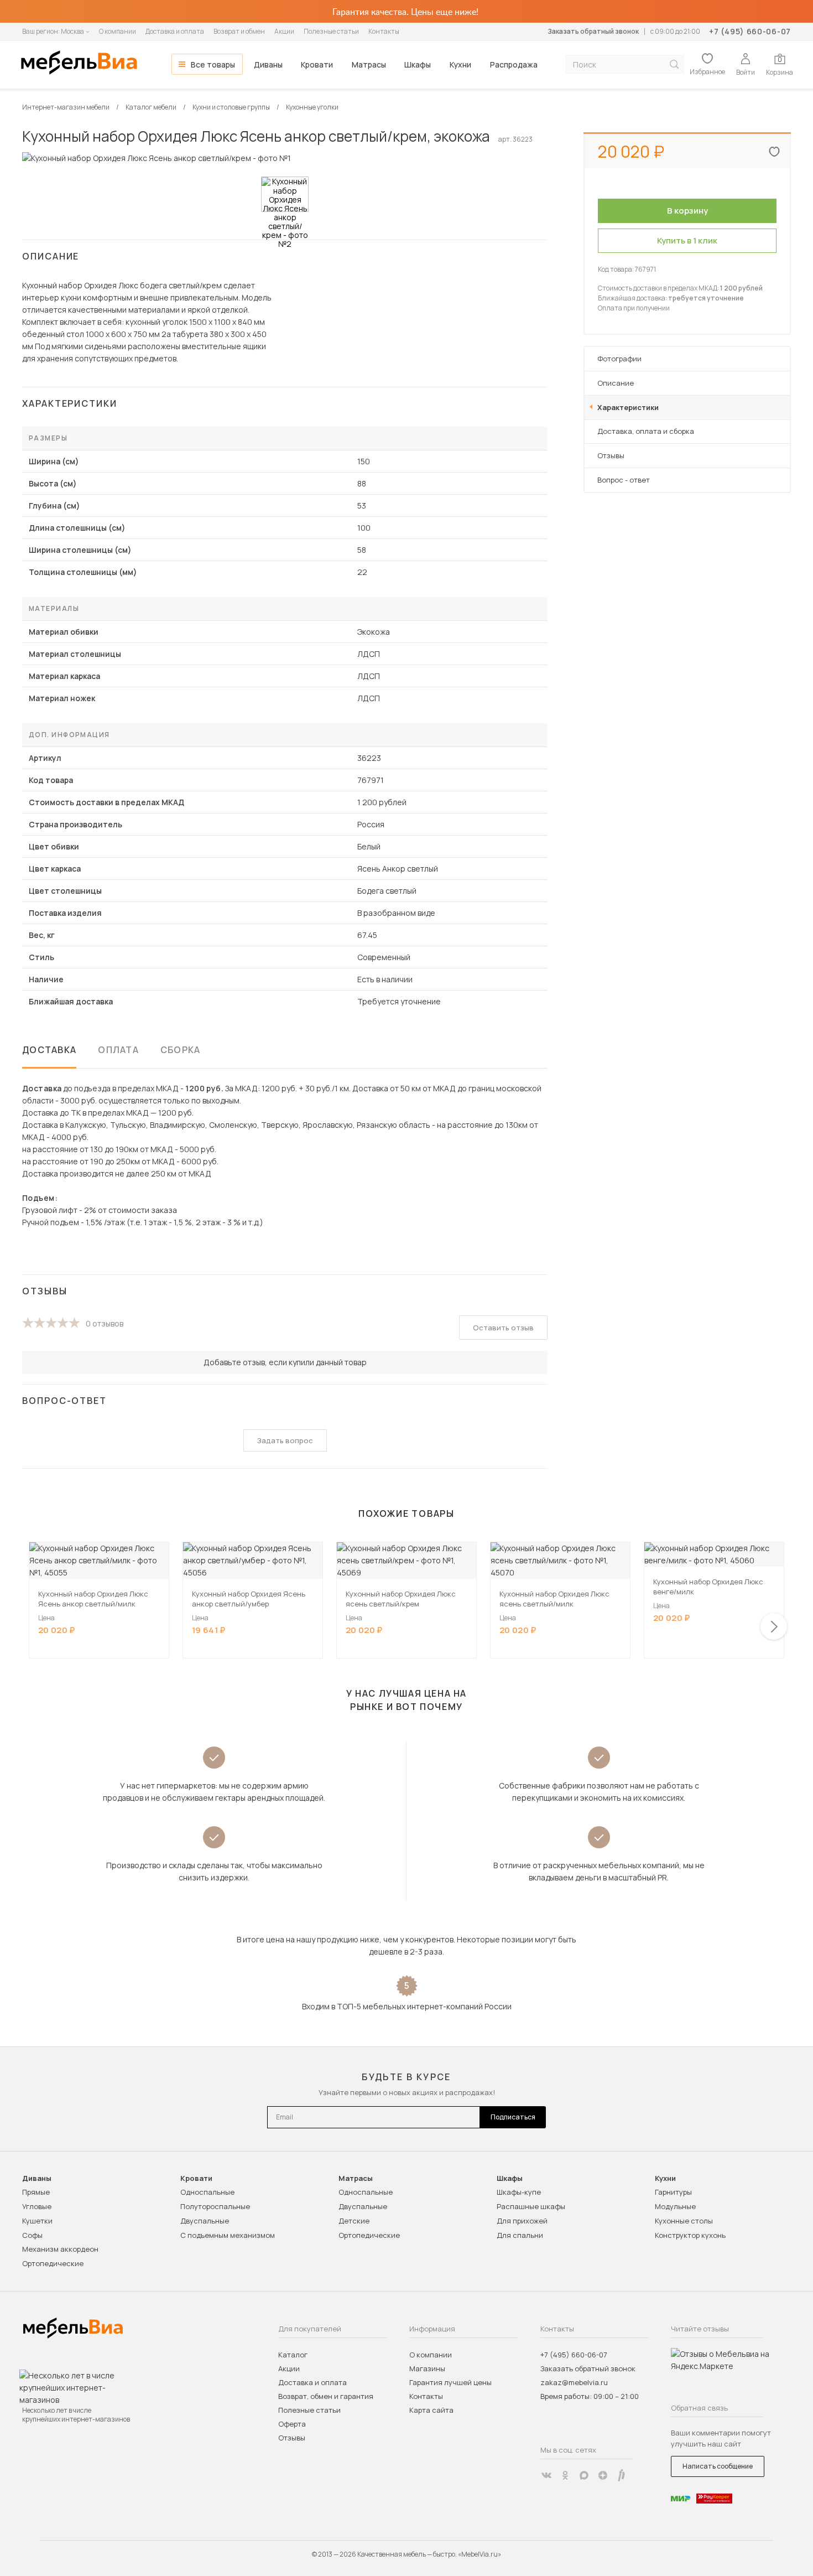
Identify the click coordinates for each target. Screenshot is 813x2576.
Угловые (37, 2206)
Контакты (384, 31)
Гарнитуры (673, 2192)
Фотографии (619, 359)
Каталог (293, 2355)
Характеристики (628, 407)
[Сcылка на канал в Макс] (584, 2475)
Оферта (292, 2424)
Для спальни (520, 2235)
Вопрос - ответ (624, 480)
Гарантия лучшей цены (450, 2382)
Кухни (460, 64)
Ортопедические (53, 2263)
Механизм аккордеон (60, 2249)
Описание (616, 383)
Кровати (317, 64)
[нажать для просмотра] (285, 194)
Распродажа (514, 64)
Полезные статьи (331, 31)
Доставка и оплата (175, 31)
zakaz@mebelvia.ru (574, 2382)
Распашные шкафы (531, 2206)
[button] (774, 1626)
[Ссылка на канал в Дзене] (603, 2475)
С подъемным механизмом (228, 2235)
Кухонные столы (684, 2221)
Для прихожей (522, 2221)
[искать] (674, 64)
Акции (284, 31)
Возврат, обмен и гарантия (326, 2396)
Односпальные (207, 2192)
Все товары (213, 64)
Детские (354, 2221)
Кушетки (37, 2221)
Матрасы (369, 64)
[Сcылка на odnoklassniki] (565, 2475)
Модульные (675, 2206)
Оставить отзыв (503, 1328)
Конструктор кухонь (690, 2235)
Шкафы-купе (519, 2192)
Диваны (268, 64)
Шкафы (418, 64)
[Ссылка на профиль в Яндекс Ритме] (622, 2475)
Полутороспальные (215, 2206)
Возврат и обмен (239, 31)
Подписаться (513, 2117)
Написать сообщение (718, 2466)
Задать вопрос (285, 1440)
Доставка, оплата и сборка (646, 431)
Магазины (427, 2368)
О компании (118, 31)
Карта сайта (431, 2410)
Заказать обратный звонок (593, 31)
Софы (32, 2235)
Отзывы (611, 455)
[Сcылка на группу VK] (546, 2475)
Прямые (36, 2192)
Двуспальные (205, 2221)
